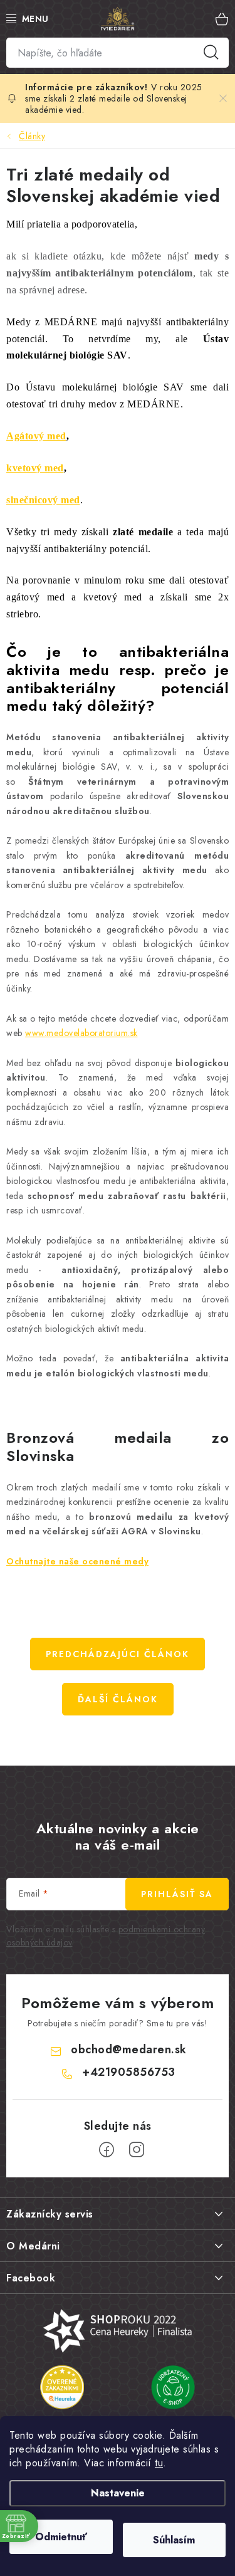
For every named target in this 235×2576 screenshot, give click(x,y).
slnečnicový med (43, 500)
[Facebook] (107, 2150)
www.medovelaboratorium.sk (81, 1033)
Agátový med (36, 436)
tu (159, 2463)
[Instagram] (137, 2150)
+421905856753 (129, 2072)
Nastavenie (118, 2493)
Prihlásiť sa (177, 1894)
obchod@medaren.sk (129, 2050)
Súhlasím (174, 2540)
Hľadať (211, 53)
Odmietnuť (61, 2537)
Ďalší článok (118, 1699)
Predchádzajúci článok (118, 1654)
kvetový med (35, 468)
